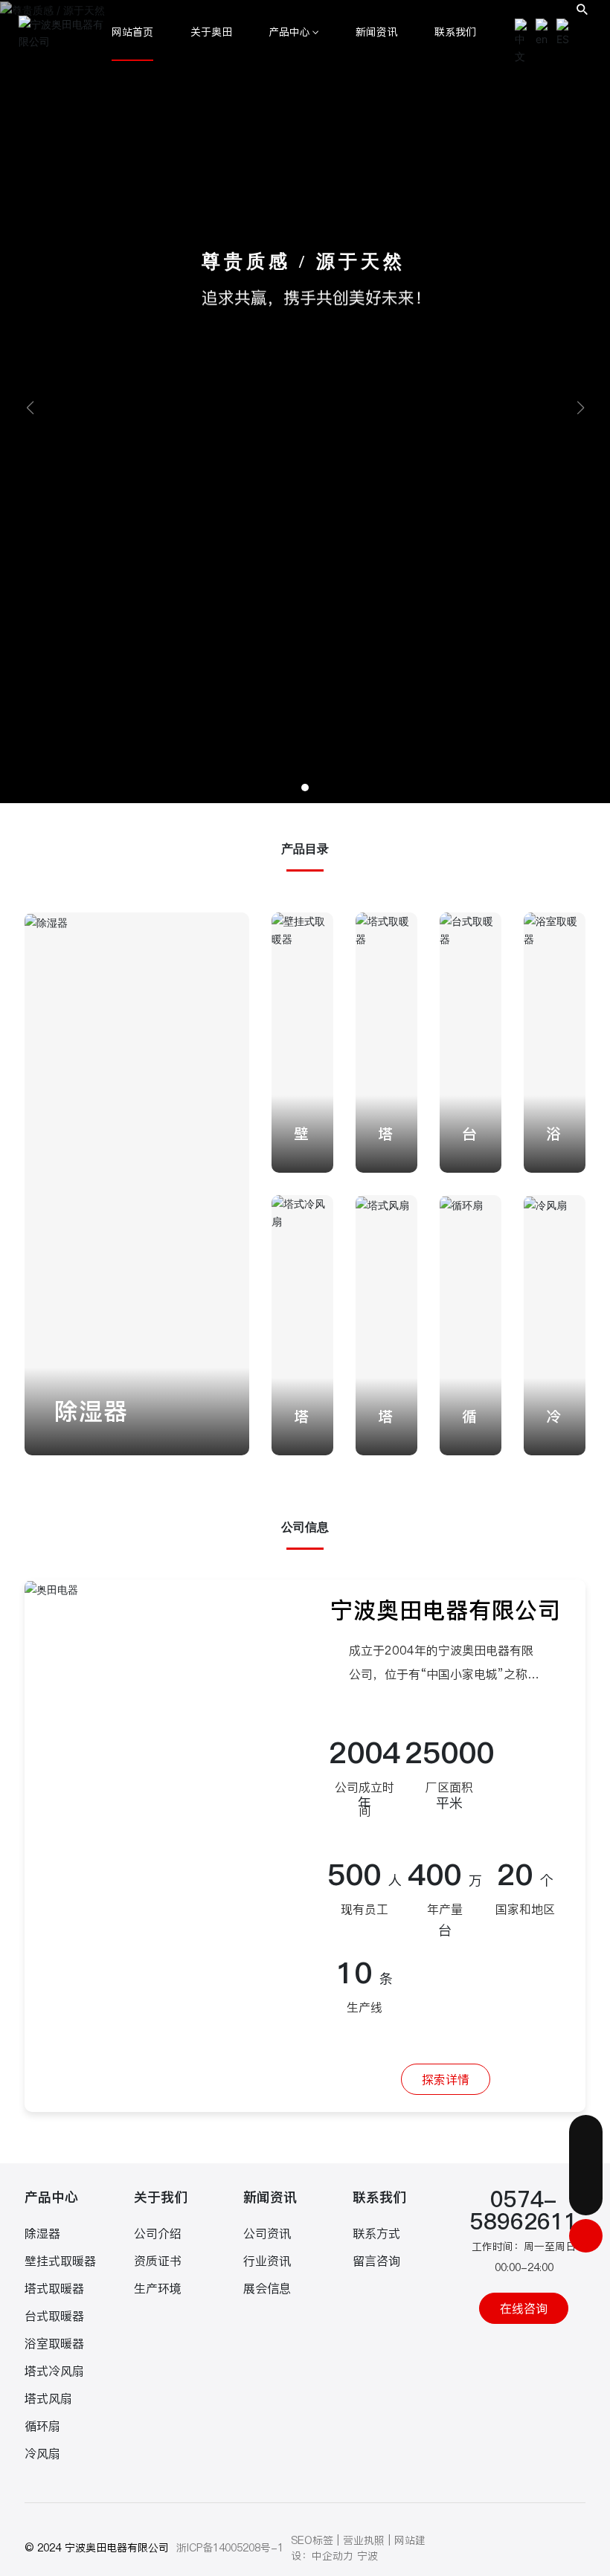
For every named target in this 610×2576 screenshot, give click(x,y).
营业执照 (364, 2540)
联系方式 (376, 2233)
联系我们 (379, 2197)
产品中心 (51, 2197)
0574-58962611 (524, 2210)
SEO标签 (312, 2540)
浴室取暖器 (54, 2343)
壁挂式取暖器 (60, 2261)
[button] (305, 788)
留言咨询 (376, 2261)
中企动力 (333, 2556)
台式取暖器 (54, 2316)
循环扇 (42, 2426)
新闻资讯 (270, 2197)
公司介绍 (158, 2233)
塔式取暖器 (54, 2288)
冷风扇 (42, 2453)
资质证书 (158, 2261)
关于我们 (161, 2197)
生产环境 (158, 2288)
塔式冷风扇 (54, 2371)
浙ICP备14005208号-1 (230, 2548)
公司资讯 (267, 2233)
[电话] (586, 2165)
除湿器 (91, 1411)
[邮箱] (586, 2132)
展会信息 (267, 2288)
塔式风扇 (48, 2398)
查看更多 (75, 1433)
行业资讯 (267, 2261)
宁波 (367, 2556)
